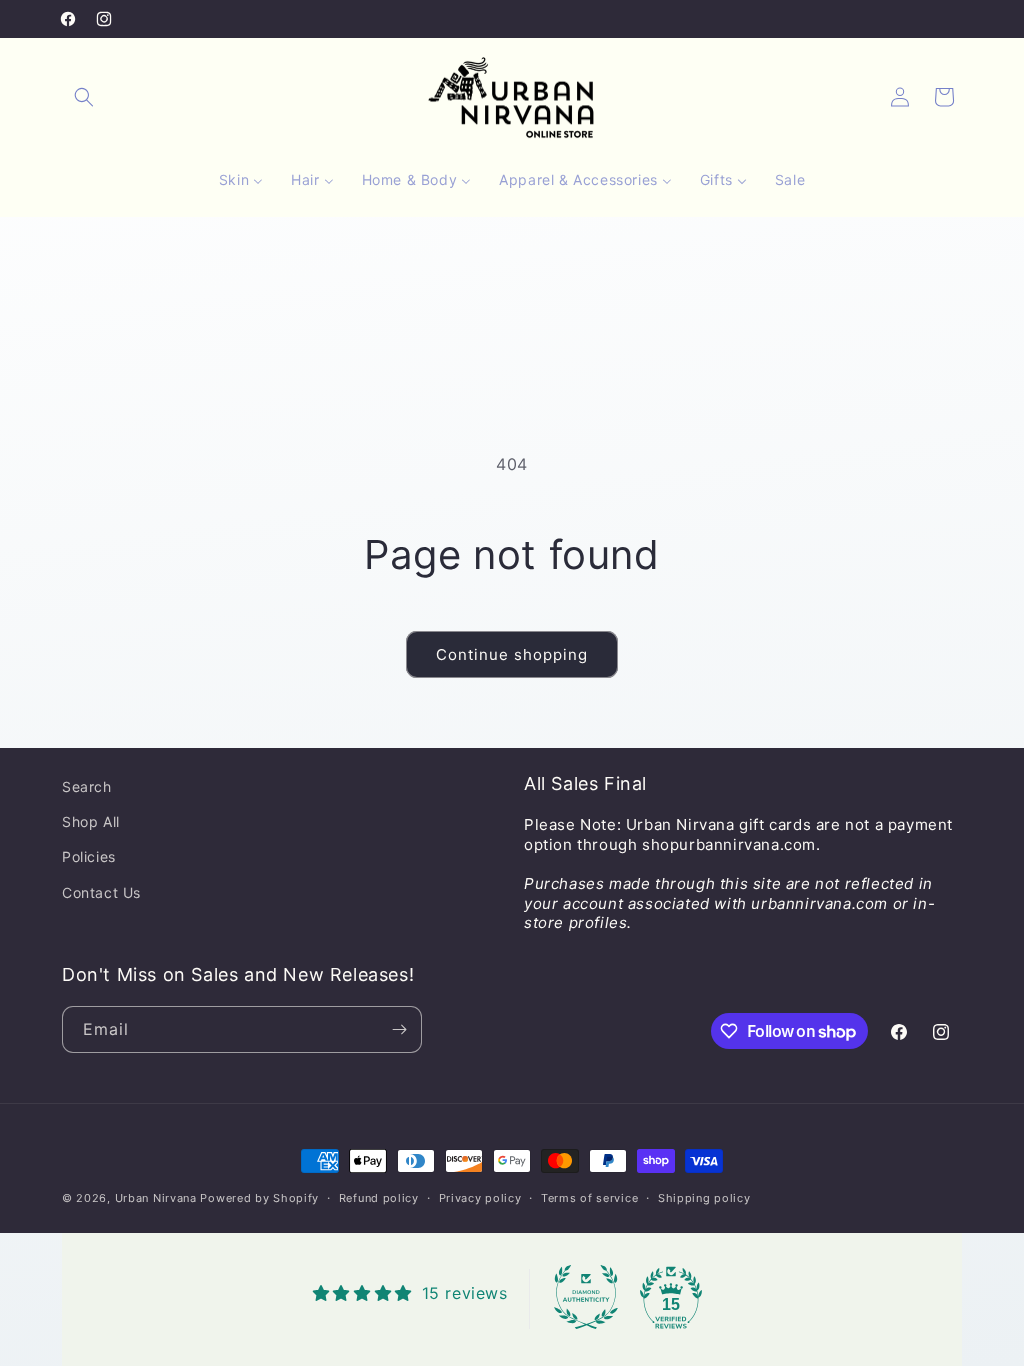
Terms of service (589, 1198)
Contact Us (101, 892)
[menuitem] (241, 180)
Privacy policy (480, 1198)
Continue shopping (512, 654)
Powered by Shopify (259, 1198)
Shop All (91, 821)
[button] (84, 97)
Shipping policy (704, 1198)
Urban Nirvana (156, 1198)
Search (87, 786)
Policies (89, 856)
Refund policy (379, 1198)
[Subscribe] (399, 1029)
